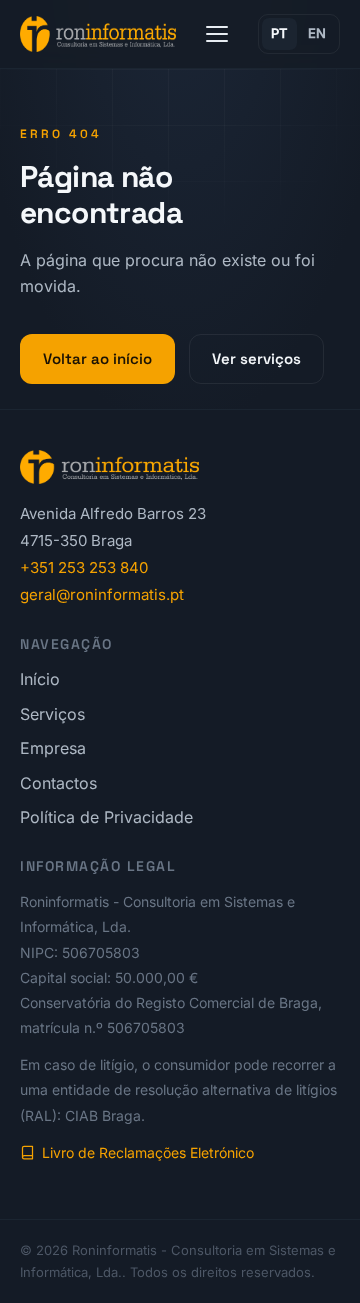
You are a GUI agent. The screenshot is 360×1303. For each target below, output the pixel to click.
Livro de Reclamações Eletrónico (148, 1152)
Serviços (52, 714)
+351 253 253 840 (84, 567)
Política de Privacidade (106, 817)
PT (279, 33)
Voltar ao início (97, 358)
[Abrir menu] (217, 34)
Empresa (53, 748)
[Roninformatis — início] (98, 34)
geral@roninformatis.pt (102, 594)
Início (40, 679)
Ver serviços (256, 358)
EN (317, 33)
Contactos (58, 783)
